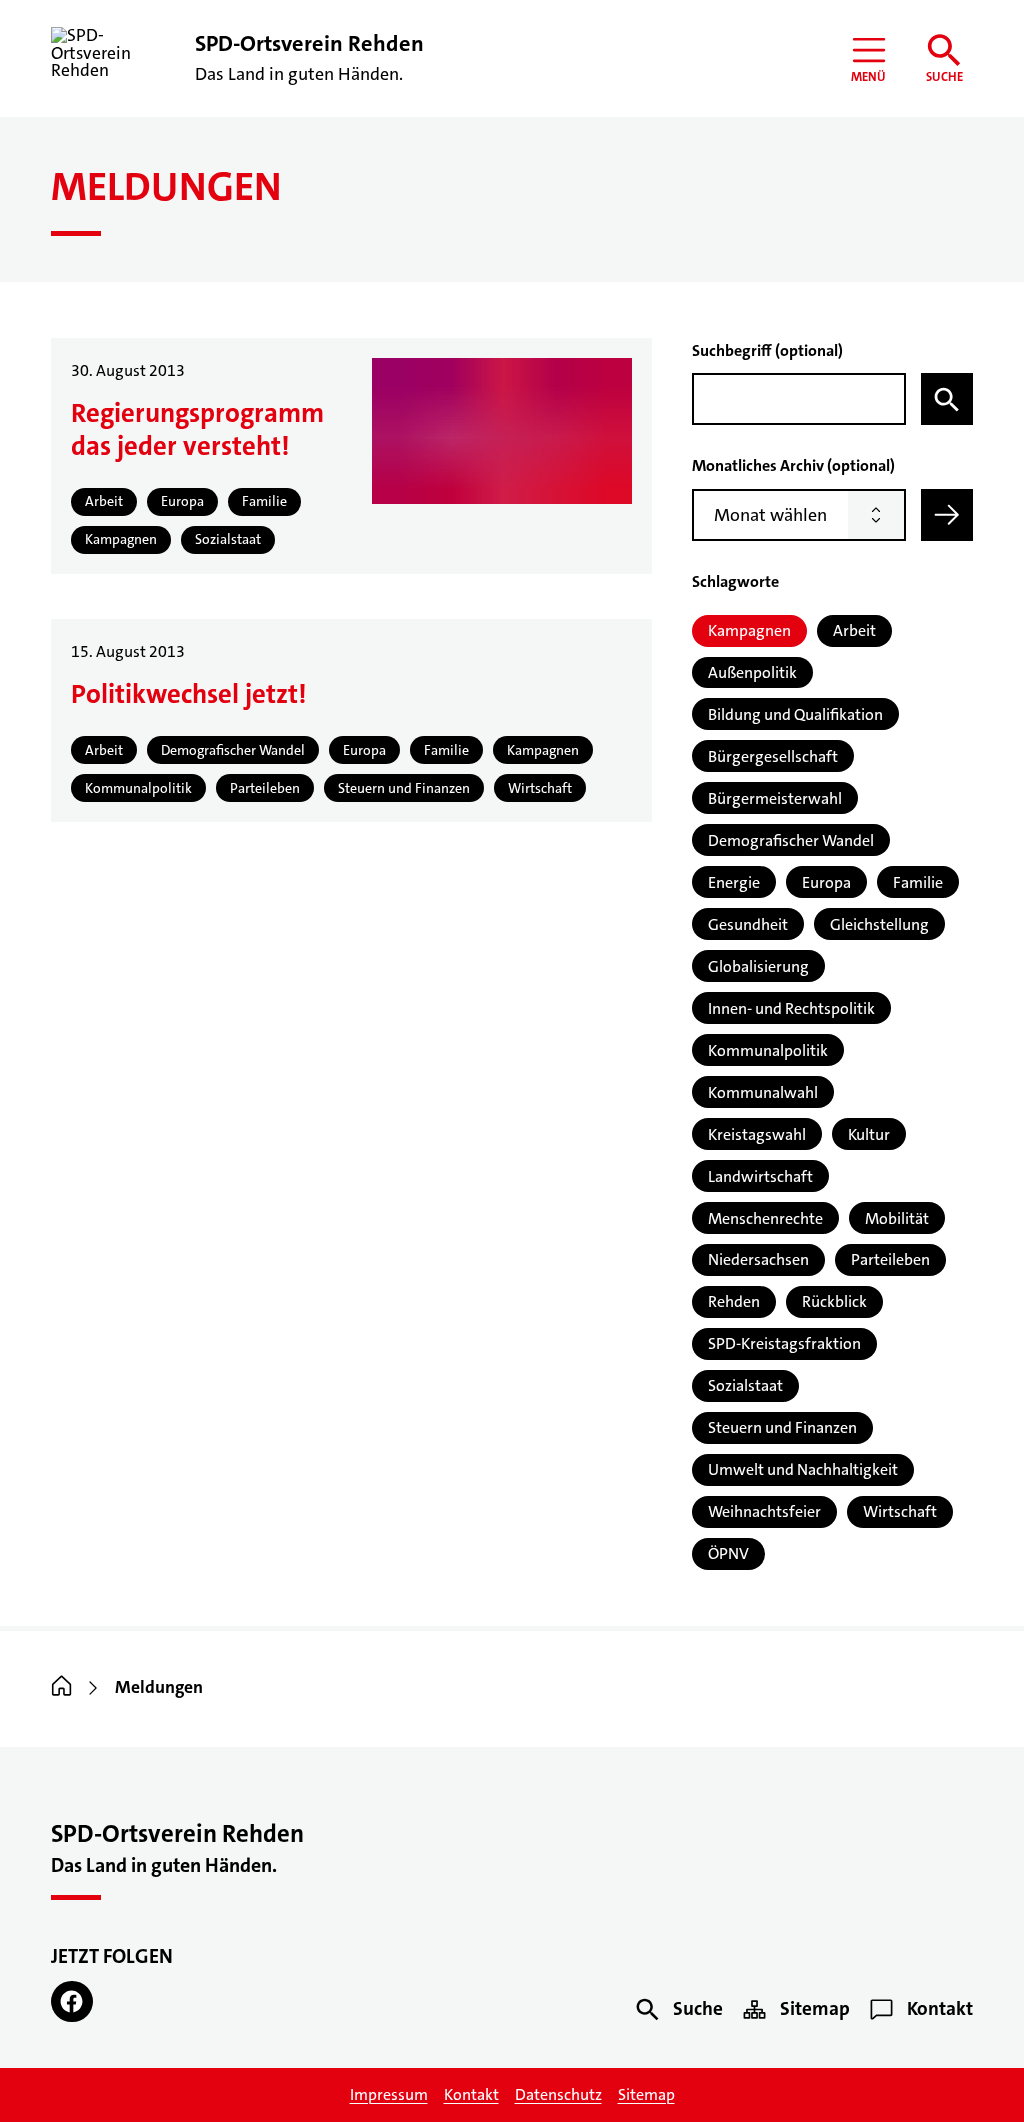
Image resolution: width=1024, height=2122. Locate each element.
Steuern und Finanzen (782, 1427)
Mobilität (897, 1218)
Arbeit (854, 630)
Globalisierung (758, 966)
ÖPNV (728, 1553)
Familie (918, 882)
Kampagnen (749, 630)
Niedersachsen (758, 1259)
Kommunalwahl (763, 1092)
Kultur (869, 1134)
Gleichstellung (879, 924)
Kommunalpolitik (768, 1050)
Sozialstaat (745, 1385)
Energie (734, 882)
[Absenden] (947, 515)
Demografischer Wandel (791, 840)
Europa (826, 882)
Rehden (734, 1301)
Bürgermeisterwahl (775, 798)
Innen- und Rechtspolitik (791, 1008)
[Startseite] (61, 1687)
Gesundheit (748, 924)
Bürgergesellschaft (773, 756)
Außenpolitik (752, 672)
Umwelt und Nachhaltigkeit (803, 1469)
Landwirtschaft (760, 1176)
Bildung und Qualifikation (795, 714)
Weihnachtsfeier (764, 1511)
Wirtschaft (900, 1511)
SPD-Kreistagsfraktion (784, 1343)
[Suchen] (947, 399)
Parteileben (890, 1259)
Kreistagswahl (757, 1134)
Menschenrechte (765, 1218)
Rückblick (834, 1301)
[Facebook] (71, 2001)
